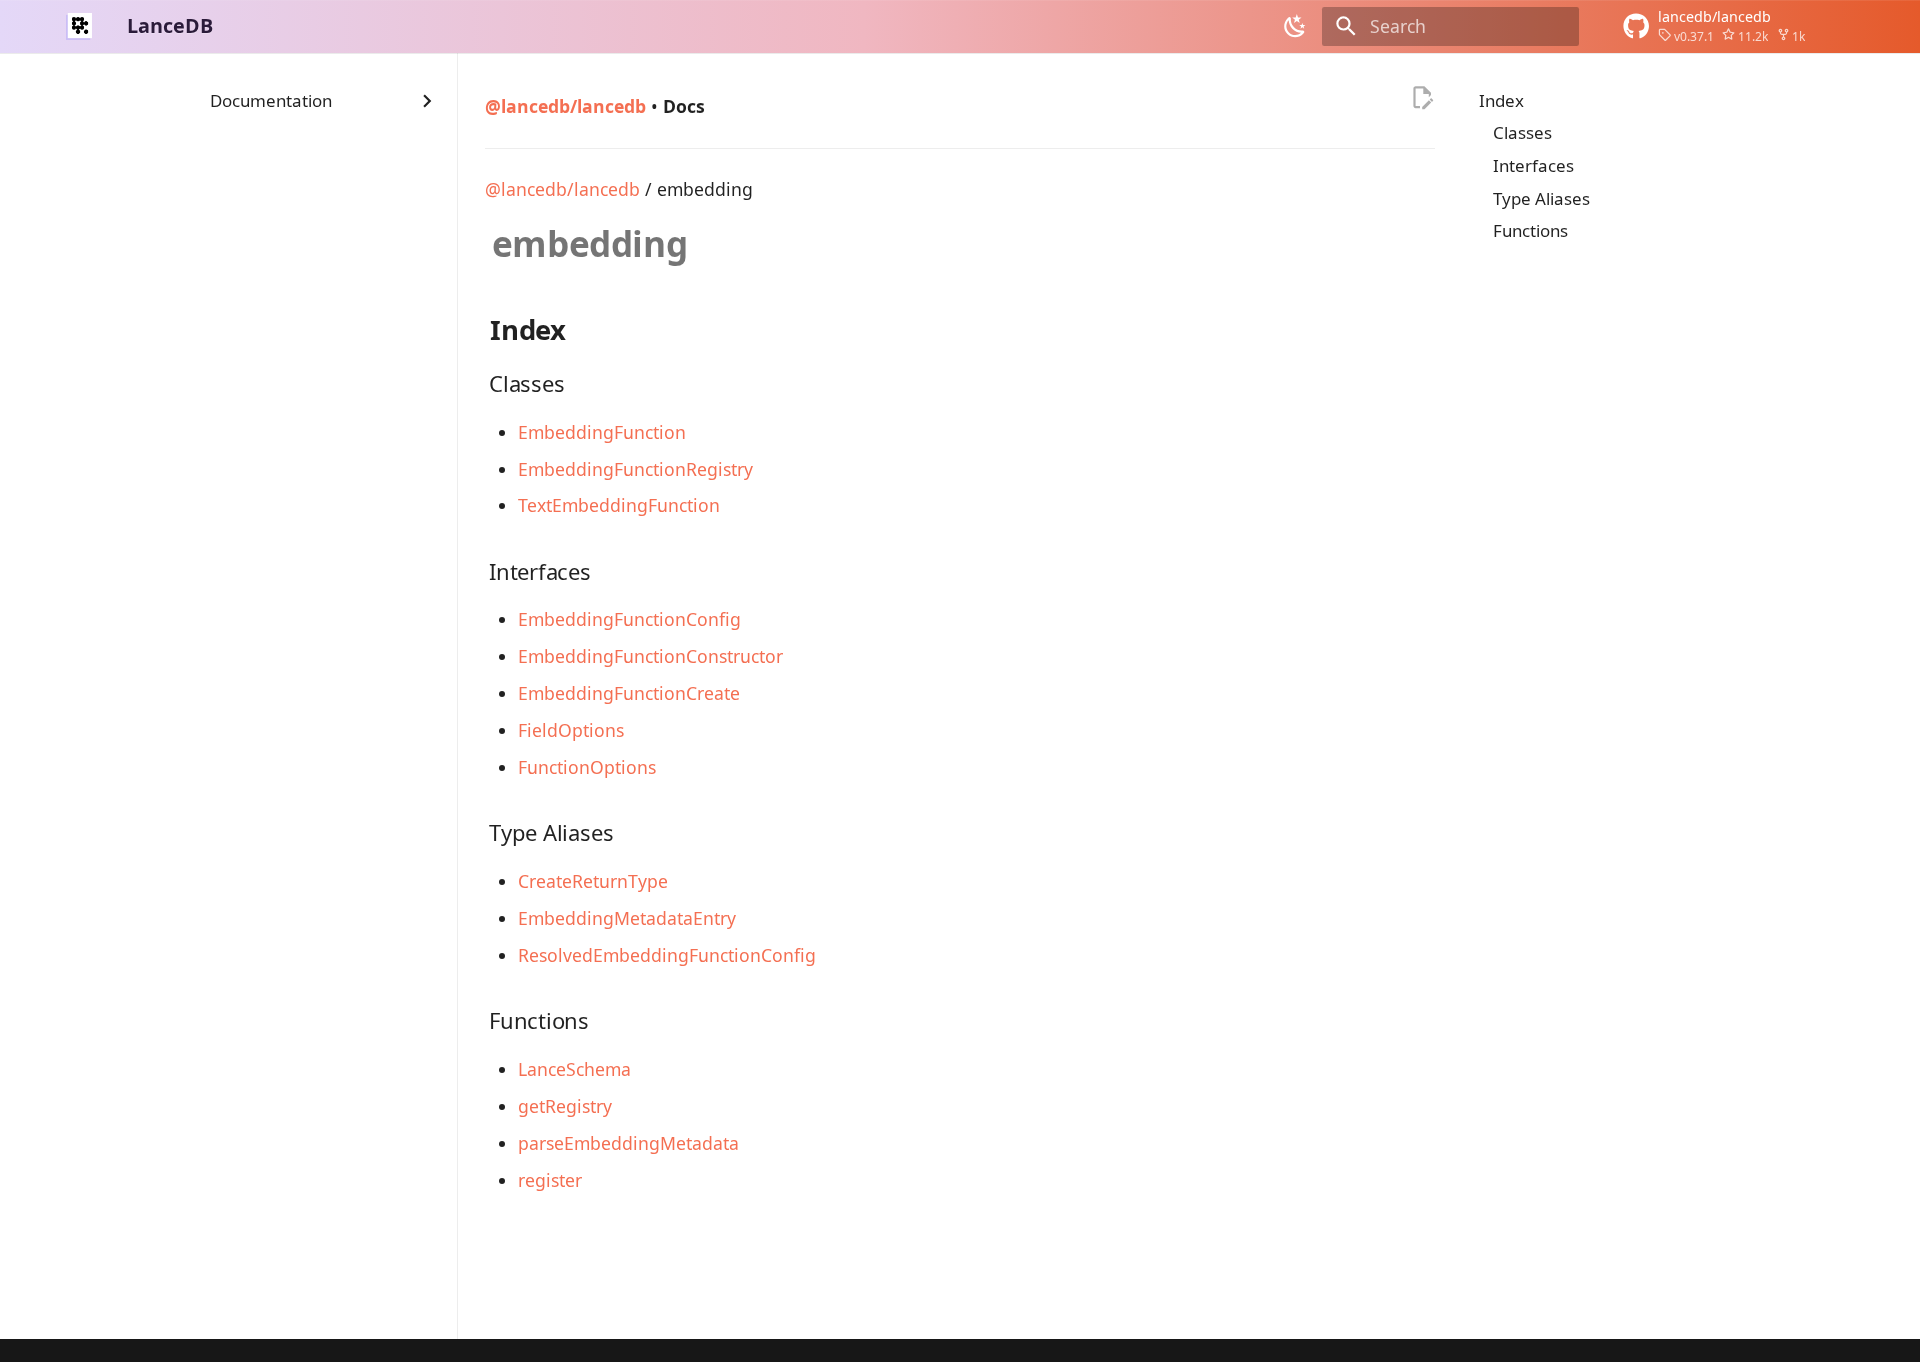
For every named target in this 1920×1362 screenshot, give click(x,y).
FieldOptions (571, 730)
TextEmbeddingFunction (619, 505)
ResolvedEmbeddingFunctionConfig (667, 955)
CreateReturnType (593, 881)
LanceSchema (574, 1069)
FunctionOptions (587, 767)
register (550, 1180)
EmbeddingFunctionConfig (629, 619)
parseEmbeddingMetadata (628, 1143)
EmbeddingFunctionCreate (629, 693)
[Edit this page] (1422, 98)
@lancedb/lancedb (562, 189)
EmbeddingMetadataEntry (627, 918)
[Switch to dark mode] (1296, 26)
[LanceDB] (79, 26)
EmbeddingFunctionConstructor (650, 656)
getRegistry (565, 1106)
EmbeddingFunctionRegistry (635, 469)
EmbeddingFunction (602, 432)
